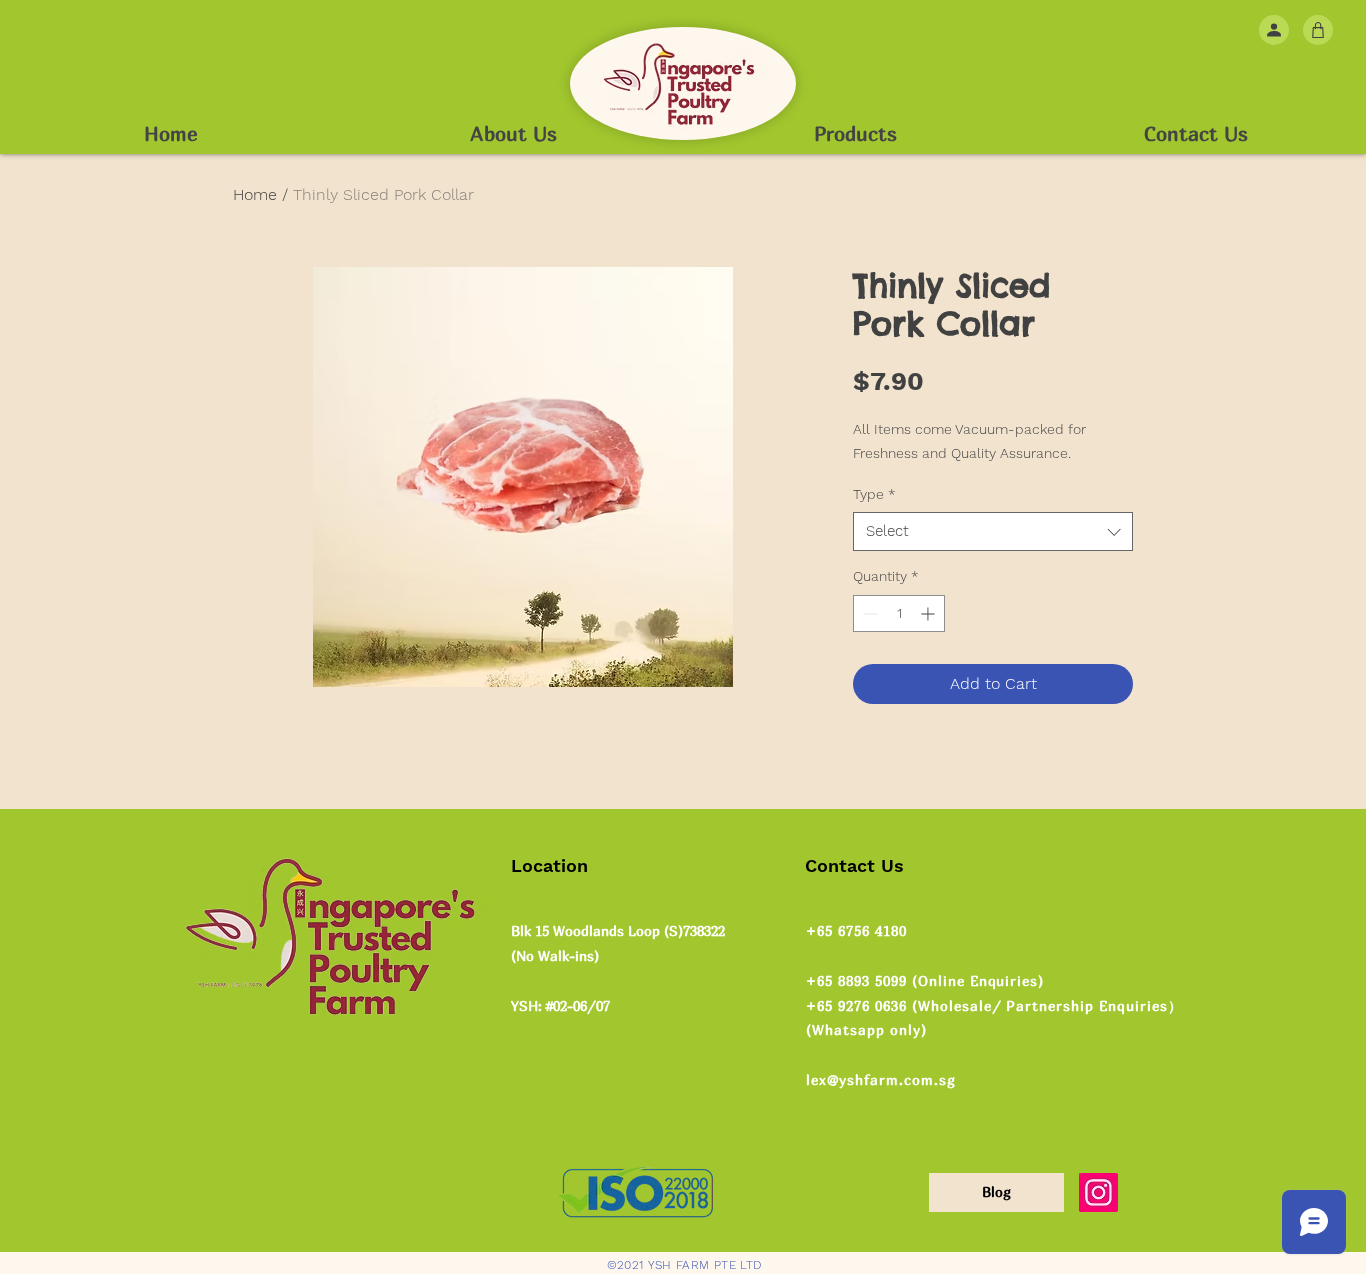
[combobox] (993, 531)
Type (874, 494)
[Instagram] (1098, 1192)
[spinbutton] (899, 613)
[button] (1318, 30)
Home (255, 194)
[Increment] (929, 613)
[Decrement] (868, 613)
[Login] (1274, 30)
